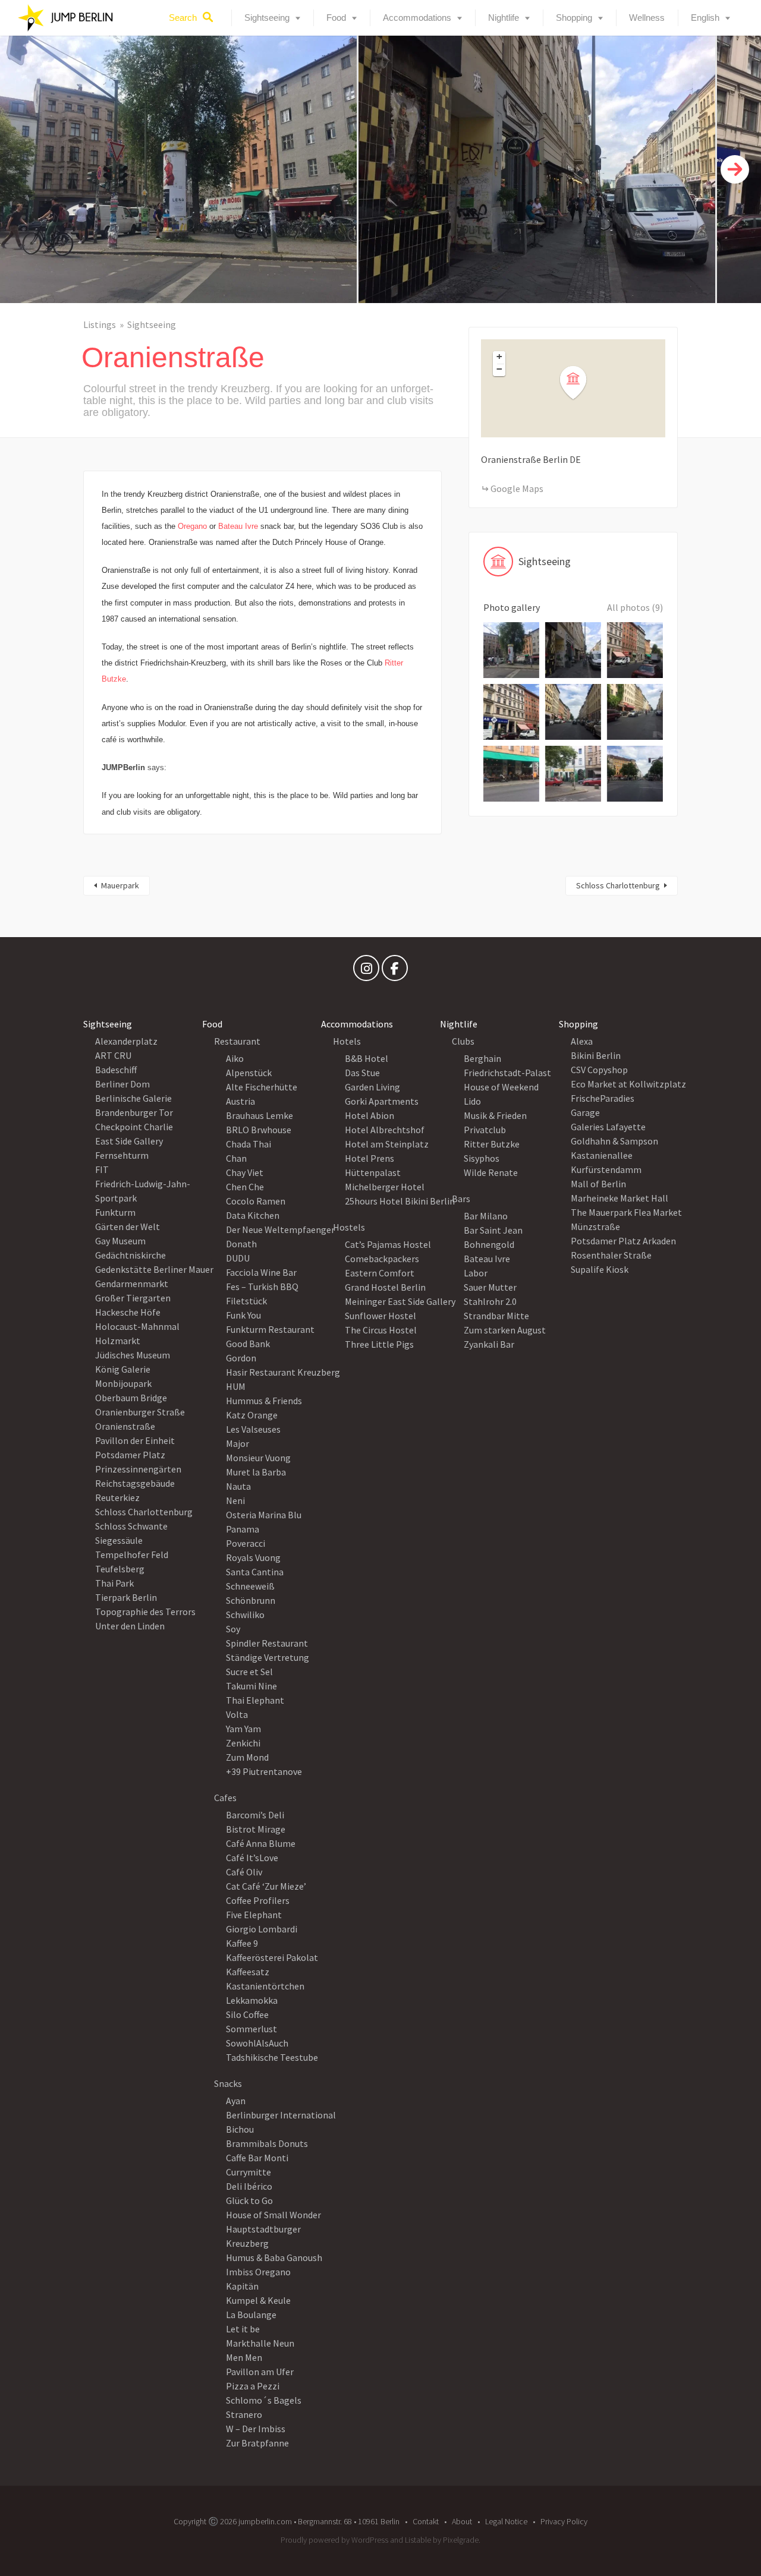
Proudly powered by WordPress (334, 2540)
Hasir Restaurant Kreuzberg (283, 1372)
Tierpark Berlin (126, 1597)
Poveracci (246, 1543)
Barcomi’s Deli (255, 1815)
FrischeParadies (603, 1098)
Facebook (395, 971)
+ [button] (499, 357)
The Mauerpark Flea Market (626, 1212)
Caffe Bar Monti (257, 2158)
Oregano (192, 526)
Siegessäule (119, 1540)
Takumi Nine (251, 1686)
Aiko (235, 1058)
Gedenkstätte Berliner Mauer (154, 1269)
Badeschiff (116, 1070)
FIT (102, 1169)
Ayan (236, 2101)
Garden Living (372, 1087)
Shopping (574, 18)
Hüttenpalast (373, 1172)
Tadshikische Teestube (272, 2057)
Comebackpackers (382, 1259)
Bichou (240, 2129)
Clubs (463, 1041)
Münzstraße (595, 1226)
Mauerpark (120, 885)
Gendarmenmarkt (132, 1284)
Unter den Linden (130, 1626)
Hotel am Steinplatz (387, 1144)
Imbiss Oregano (258, 2272)
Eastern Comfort (380, 1273)
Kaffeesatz (248, 1972)
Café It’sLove (252, 1858)
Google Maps (517, 488)
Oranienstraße (125, 1426)
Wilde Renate (491, 1172)
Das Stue (362, 1073)
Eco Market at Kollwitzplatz (628, 1084)
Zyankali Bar (489, 1344)
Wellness (647, 18)
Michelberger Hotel (385, 1187)
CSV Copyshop (599, 1070)
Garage (585, 1112)
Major (238, 1443)
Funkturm (115, 1212)
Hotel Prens (370, 1158)
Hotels (347, 1041)
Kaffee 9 (242, 1943)
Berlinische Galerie (133, 1098)
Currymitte (249, 2172)
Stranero (244, 2414)
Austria (240, 1101)
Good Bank (248, 1344)
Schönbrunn (251, 1600)
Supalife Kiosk (600, 1269)
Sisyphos (482, 1158)
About (462, 2521)
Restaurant (237, 1041)
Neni (235, 1500)
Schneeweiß (250, 1586)
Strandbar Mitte (496, 1316)
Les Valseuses (253, 1429)
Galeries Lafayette (608, 1127)
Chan (236, 1158)
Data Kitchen (253, 1215)
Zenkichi (243, 1743)
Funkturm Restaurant (270, 1329)
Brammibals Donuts (267, 2143)
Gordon (241, 1358)
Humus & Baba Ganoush (274, 2257)
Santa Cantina (255, 1572)
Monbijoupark (123, 1383)
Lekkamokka (252, 2000)
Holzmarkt (118, 1341)
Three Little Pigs (379, 1344)
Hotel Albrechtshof (385, 1130)
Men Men (244, 2357)
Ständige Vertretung (268, 1657)
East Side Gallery (129, 1141)
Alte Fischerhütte (262, 1087)
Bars (461, 1199)
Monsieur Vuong (258, 1458)
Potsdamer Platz (130, 1455)
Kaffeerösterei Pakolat (272, 1957)
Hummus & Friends (264, 1401)
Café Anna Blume (261, 1843)
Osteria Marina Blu (264, 1515)
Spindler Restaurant (267, 1643)
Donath (241, 1244)
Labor (476, 1273)
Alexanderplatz (126, 1041)
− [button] (499, 369)
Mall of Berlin (598, 1184)
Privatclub (485, 1130)
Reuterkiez (117, 1497)
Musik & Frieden (495, 1115)
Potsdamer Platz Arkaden (623, 1241)
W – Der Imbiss (256, 2429)
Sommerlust (251, 2029)
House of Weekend (501, 1087)
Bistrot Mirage (256, 1829)
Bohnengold (489, 1244)
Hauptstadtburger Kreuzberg (263, 2236)
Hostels (349, 1227)
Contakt (426, 2521)
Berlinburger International (281, 2115)
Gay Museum (120, 1241)
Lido (472, 1101)
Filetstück (246, 1301)
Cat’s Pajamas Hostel (388, 1244)
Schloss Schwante (131, 1526)
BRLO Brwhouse (259, 1130)
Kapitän (242, 2286)
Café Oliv (244, 1872)
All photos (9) (635, 607)
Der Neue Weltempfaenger (280, 1229)
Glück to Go (249, 2200)
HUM (236, 1386)
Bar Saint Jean (493, 1230)
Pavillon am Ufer (260, 2372)
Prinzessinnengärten (138, 1469)
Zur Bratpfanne (257, 2443)
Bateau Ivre (238, 526)
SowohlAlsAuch (257, 2043)
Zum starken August (505, 1330)
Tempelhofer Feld (132, 1555)
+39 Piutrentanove (264, 1771)
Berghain (482, 1058)
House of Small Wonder (273, 2215)
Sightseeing (267, 18)
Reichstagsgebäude (135, 1483)
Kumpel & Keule (258, 2300)
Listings (100, 324)
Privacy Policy (564, 2521)
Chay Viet (245, 1172)
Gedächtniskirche (130, 1255)
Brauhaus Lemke (260, 1115)
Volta (237, 1714)
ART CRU (113, 1055)
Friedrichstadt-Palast (507, 1073)
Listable (418, 2540)
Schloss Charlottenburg (618, 885)
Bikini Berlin (596, 1055)
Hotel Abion (370, 1115)
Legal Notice (506, 2521)
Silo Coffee (247, 2014)
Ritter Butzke (492, 1144)
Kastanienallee (602, 1155)
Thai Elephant (255, 1700)
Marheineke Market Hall (620, 1198)
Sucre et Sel (249, 1672)
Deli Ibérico (249, 2186)
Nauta (238, 1486)
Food (336, 18)
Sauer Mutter (490, 1287)
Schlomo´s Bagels (264, 2400)
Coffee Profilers (258, 1900)
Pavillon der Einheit (135, 1440)
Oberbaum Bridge (131, 1398)
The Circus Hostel (381, 1330)
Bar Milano (486, 1216)
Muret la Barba (256, 1472)
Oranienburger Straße (140, 1412)
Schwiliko (245, 1615)
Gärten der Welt (128, 1226)
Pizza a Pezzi (253, 2386)
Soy (233, 1629)
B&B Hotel (367, 1058)
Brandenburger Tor (134, 1112)
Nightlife (504, 18)
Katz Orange (252, 1415)
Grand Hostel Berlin (385, 1287)
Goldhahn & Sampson (614, 1141)
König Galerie (123, 1369)
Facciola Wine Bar (261, 1272)
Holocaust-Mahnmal (137, 1326)
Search (183, 18)
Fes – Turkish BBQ (262, 1287)
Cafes (225, 1798)
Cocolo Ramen (256, 1201)
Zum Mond (247, 1757)
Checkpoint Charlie (134, 1127)
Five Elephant (254, 1915)
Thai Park (114, 1583)
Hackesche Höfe (128, 1312)
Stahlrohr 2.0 (490, 1301)
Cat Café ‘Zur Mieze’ (266, 1886)
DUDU (238, 1258)
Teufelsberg (120, 1569)
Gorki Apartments (382, 1101)
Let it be (243, 2329)
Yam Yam (243, 1729)
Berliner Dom (122, 1084)
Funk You (243, 1315)
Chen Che (245, 1187)
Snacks (228, 2083)
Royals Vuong (253, 1557)
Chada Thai (249, 1144)
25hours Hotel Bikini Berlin (400, 1201)
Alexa (582, 1041)
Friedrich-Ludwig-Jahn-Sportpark (143, 1191)
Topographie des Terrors (145, 1612)
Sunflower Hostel (380, 1316)
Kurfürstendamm (606, 1169)
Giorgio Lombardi (262, 1929)
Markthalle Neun (260, 2343)
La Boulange (251, 2315)
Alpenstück (249, 1073)
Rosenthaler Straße (611, 1255)
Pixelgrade (461, 2540)
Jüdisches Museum (133, 1355)
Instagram (366, 971)
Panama (243, 1529)
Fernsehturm (122, 1155)
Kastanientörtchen (265, 1986)
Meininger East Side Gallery (400, 1301)
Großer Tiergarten (133, 1298)
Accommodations (417, 18)
